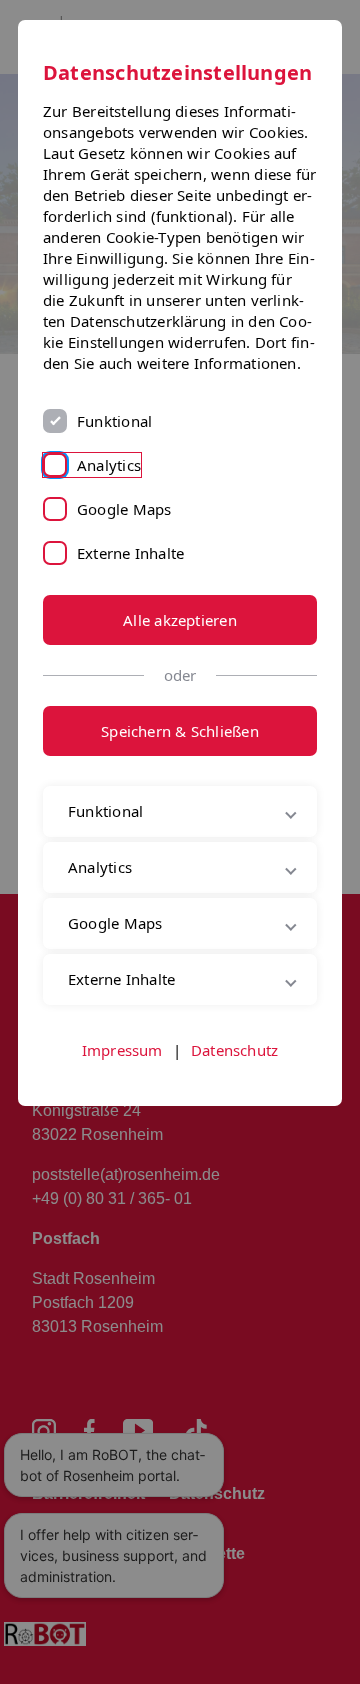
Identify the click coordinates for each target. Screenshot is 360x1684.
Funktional (114, 421)
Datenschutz (234, 1118)
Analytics (109, 465)
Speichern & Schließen (180, 731)
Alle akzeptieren (180, 620)
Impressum (122, 1118)
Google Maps (124, 509)
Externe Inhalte (130, 553)
